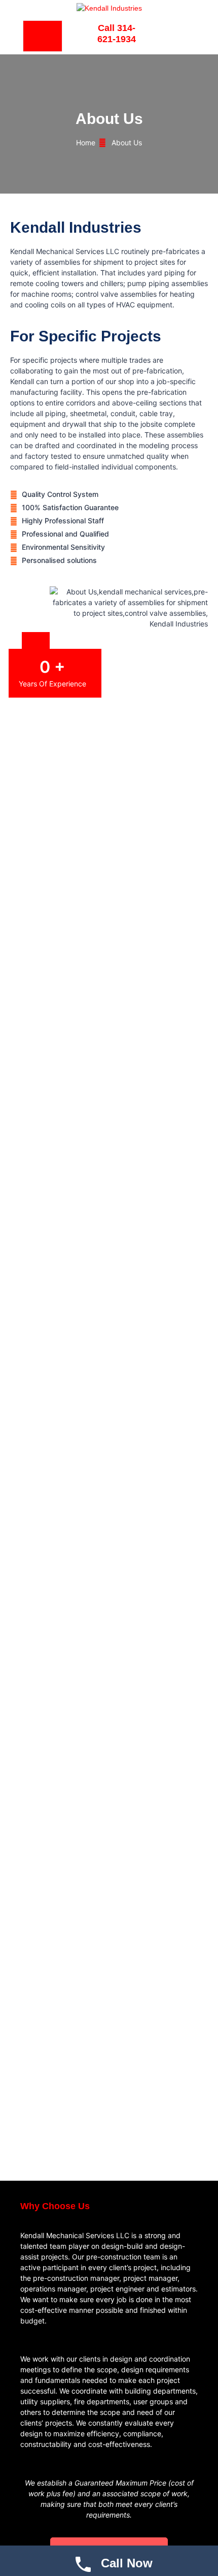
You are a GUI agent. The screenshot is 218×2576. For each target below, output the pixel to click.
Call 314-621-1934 (117, 34)
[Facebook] (175, 35)
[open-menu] (43, 36)
